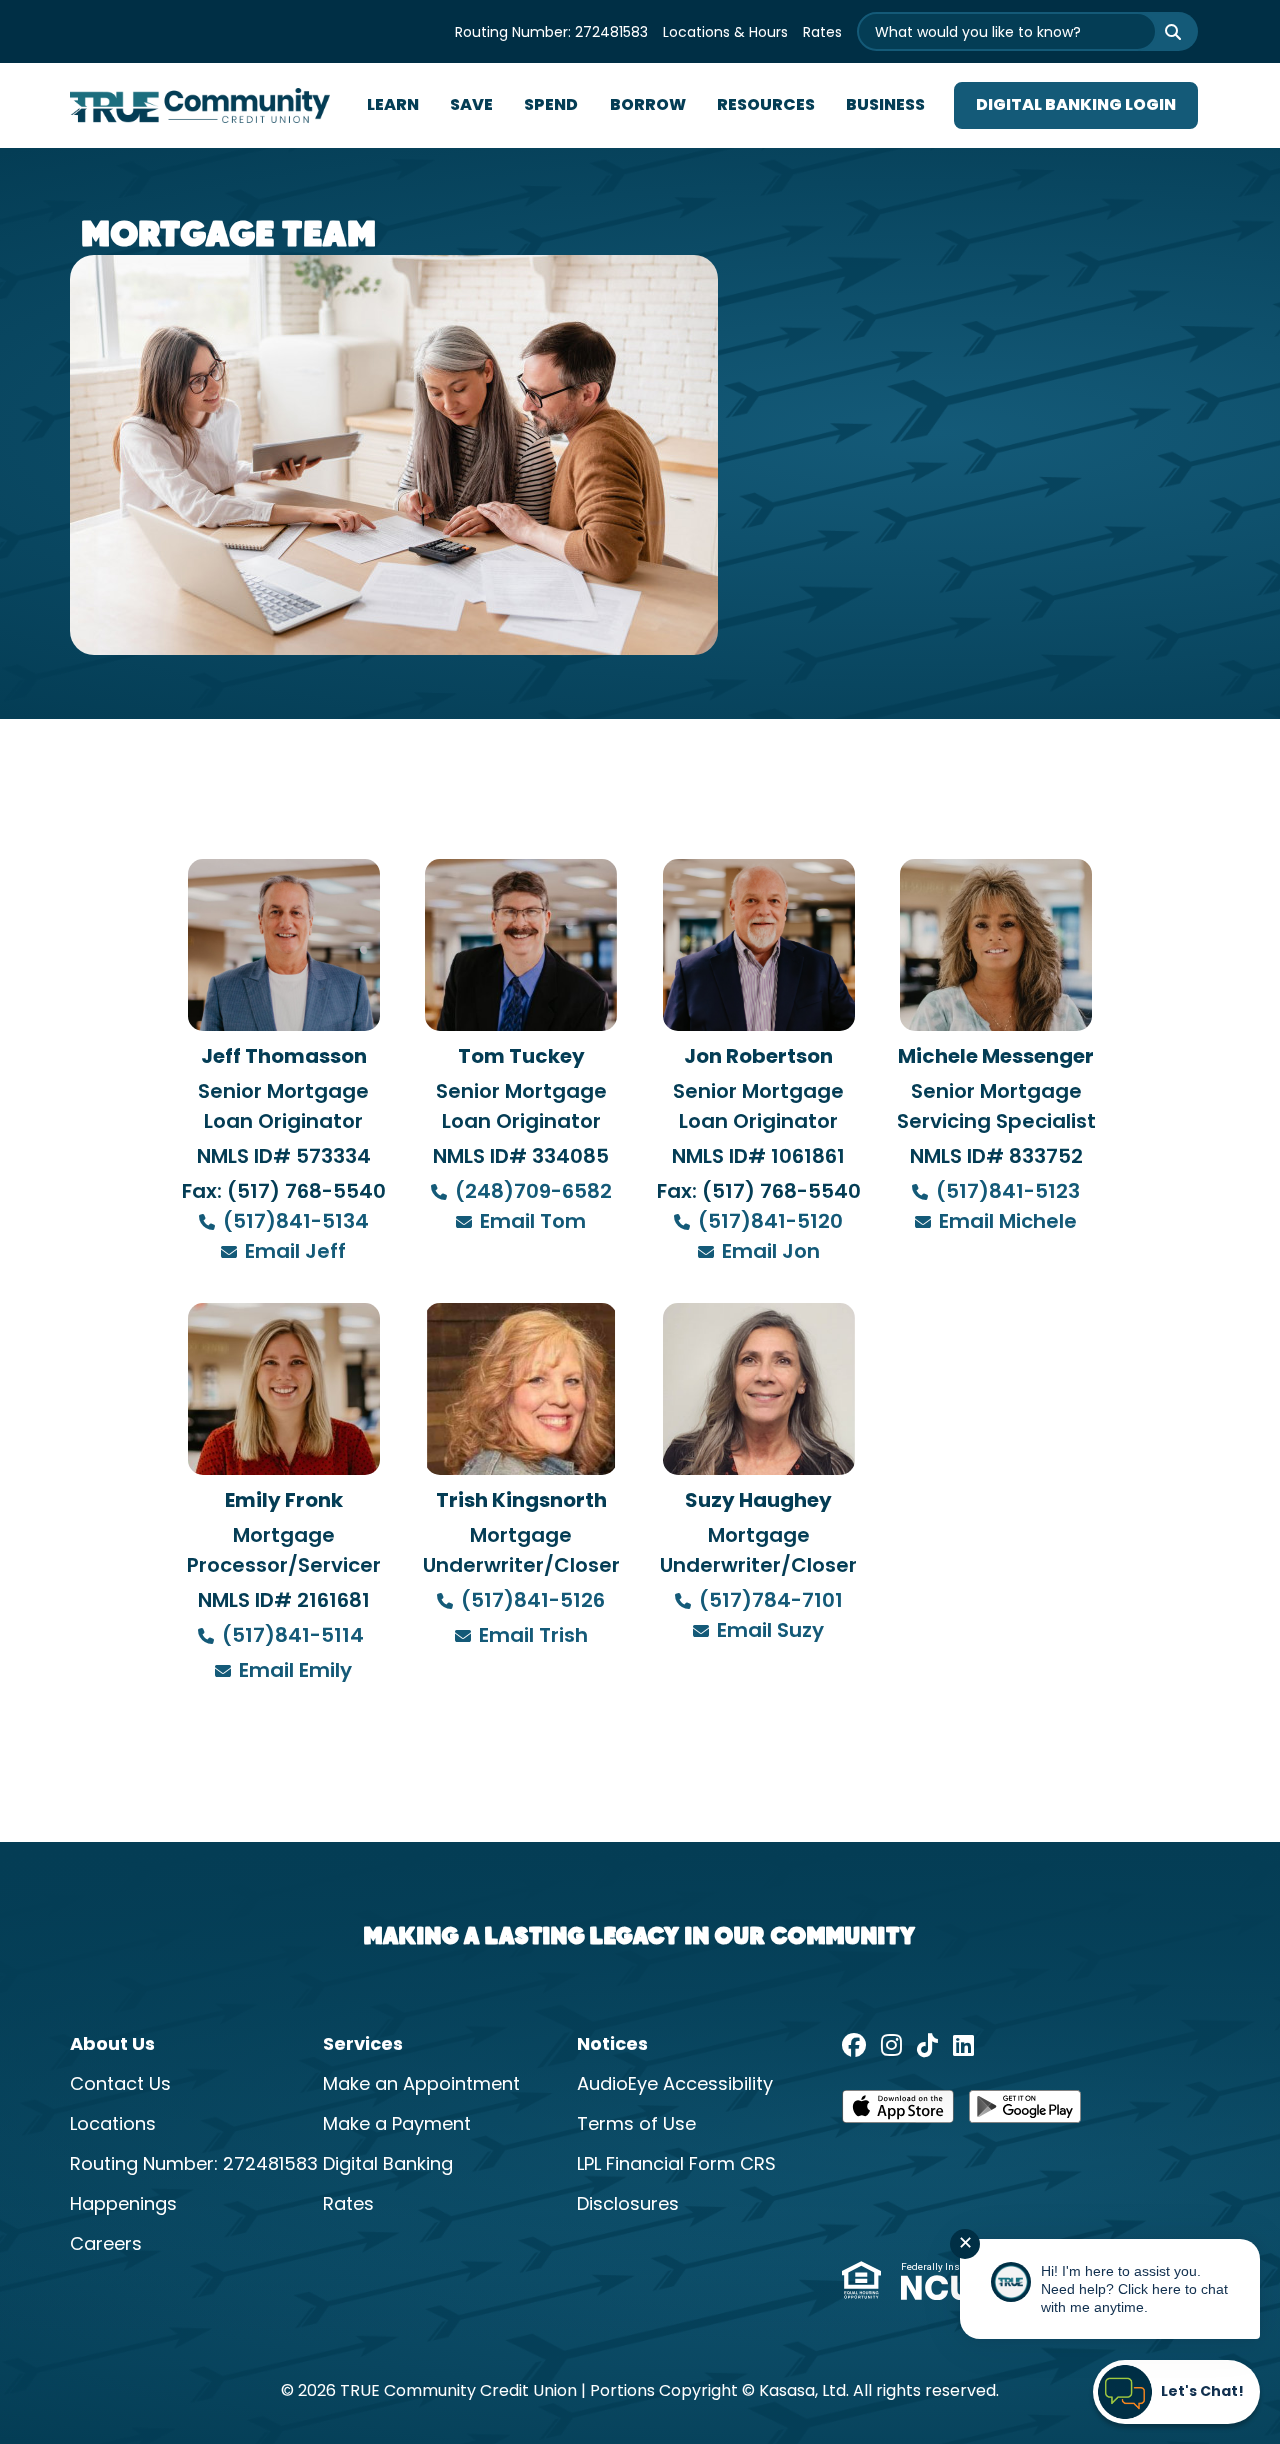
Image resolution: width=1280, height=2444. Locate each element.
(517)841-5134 (296, 1223)
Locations (113, 2125)
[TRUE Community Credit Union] (200, 106)
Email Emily (295, 1672)
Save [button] (471, 106)
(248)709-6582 (533, 1193)
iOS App (898, 2113)
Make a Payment (397, 2125)
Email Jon (771, 1253)
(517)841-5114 (295, 1637)
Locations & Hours (725, 33)
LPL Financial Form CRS (676, 2165)
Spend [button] (551, 106)
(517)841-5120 (770, 1223)
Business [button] (885, 106)
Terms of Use (636, 2125)
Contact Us (120, 2085)
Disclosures (628, 2205)
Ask (1160, 31)
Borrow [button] (648, 106)
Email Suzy (770, 1632)
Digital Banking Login (1076, 106)
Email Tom (533, 1223)
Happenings (123, 2205)
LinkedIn (963, 2045)
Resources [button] (766, 106)
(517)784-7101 (771, 1602)
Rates (822, 33)
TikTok (927, 2045)
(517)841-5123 (1008, 1193)
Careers (106, 2245)
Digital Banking (388, 2165)
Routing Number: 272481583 (551, 33)
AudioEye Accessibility (675, 2085)
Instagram (891, 2045)
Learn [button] (393, 106)
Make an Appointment (421, 2085)
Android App (1025, 2113)
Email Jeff (295, 1253)
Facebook (854, 2045)
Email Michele (1008, 1223)
